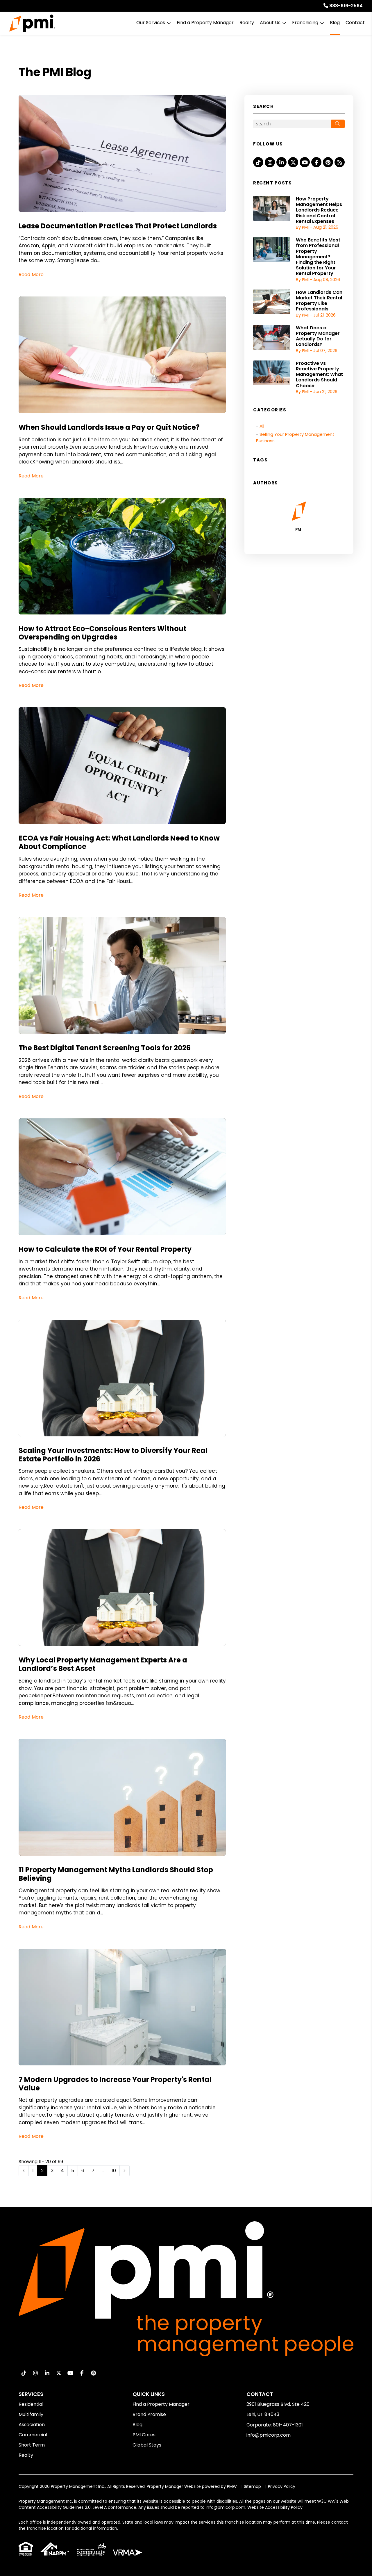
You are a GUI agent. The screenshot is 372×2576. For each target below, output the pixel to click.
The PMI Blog (55, 72)
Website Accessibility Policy (275, 2507)
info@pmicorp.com (269, 2435)
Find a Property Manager (205, 23)
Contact (355, 23)
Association (32, 2425)
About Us (270, 23)
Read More (31, 275)
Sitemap (252, 2486)
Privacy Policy (282, 2486)
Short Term (32, 2445)
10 (114, 2171)
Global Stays (147, 2445)
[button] (258, 162)
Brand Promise (149, 2414)
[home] (32, 23)
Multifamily (31, 2414)
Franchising (305, 23)
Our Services (151, 23)
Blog (335, 23)
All (262, 426)
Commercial (33, 2435)
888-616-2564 (346, 6)
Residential (31, 2404)
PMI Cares (144, 2435)
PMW (232, 2486)
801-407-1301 (288, 2425)
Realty (247, 23)
